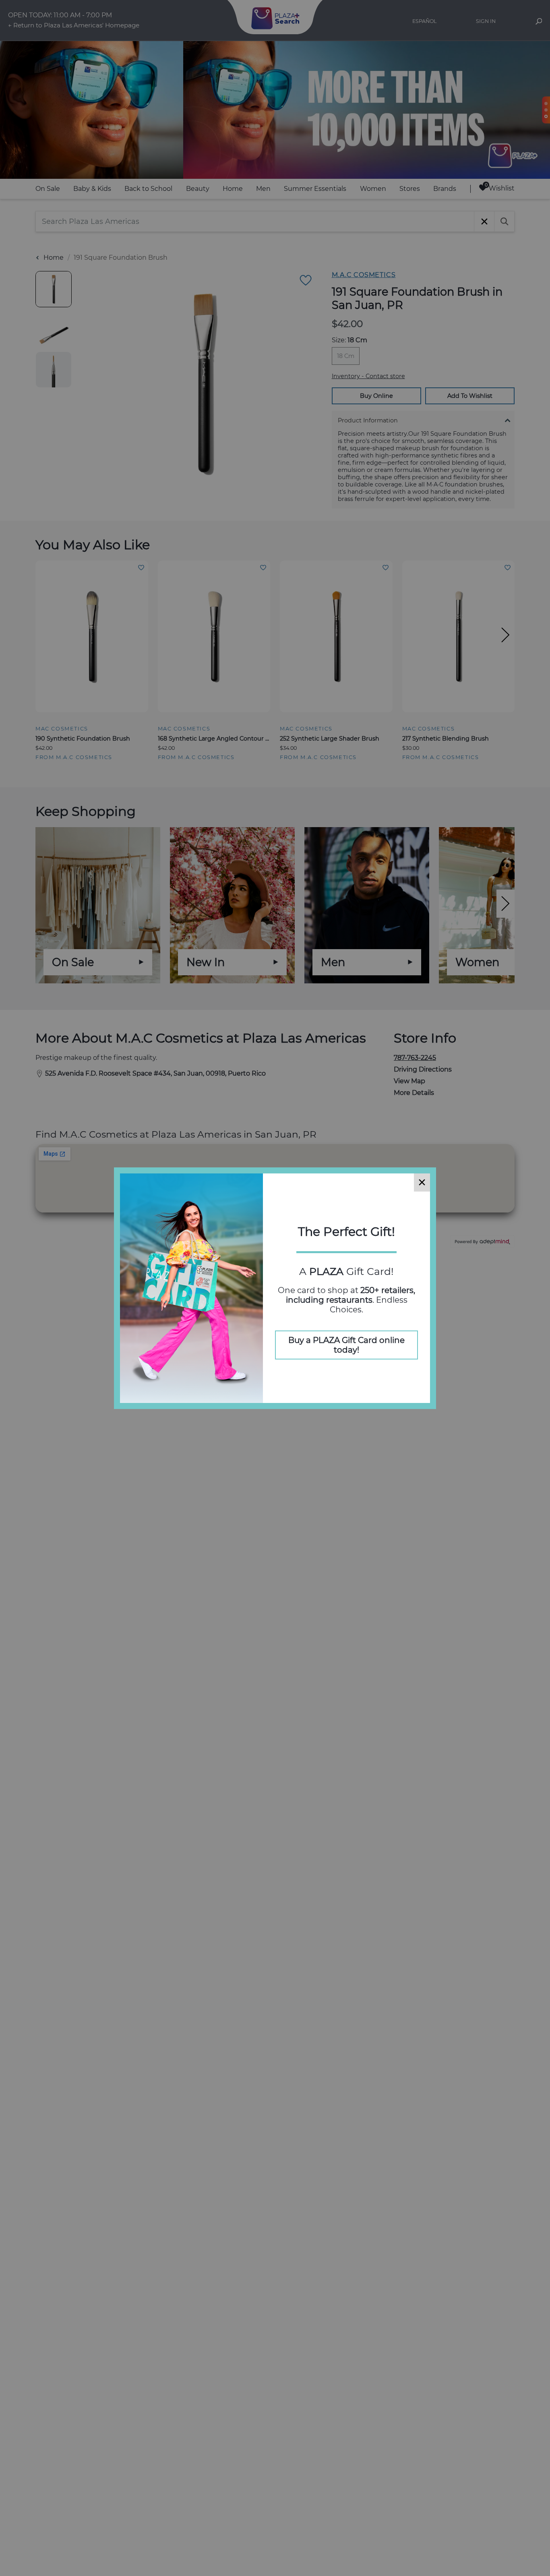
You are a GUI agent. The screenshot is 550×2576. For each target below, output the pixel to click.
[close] (422, 1182)
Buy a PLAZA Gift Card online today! (346, 1345)
